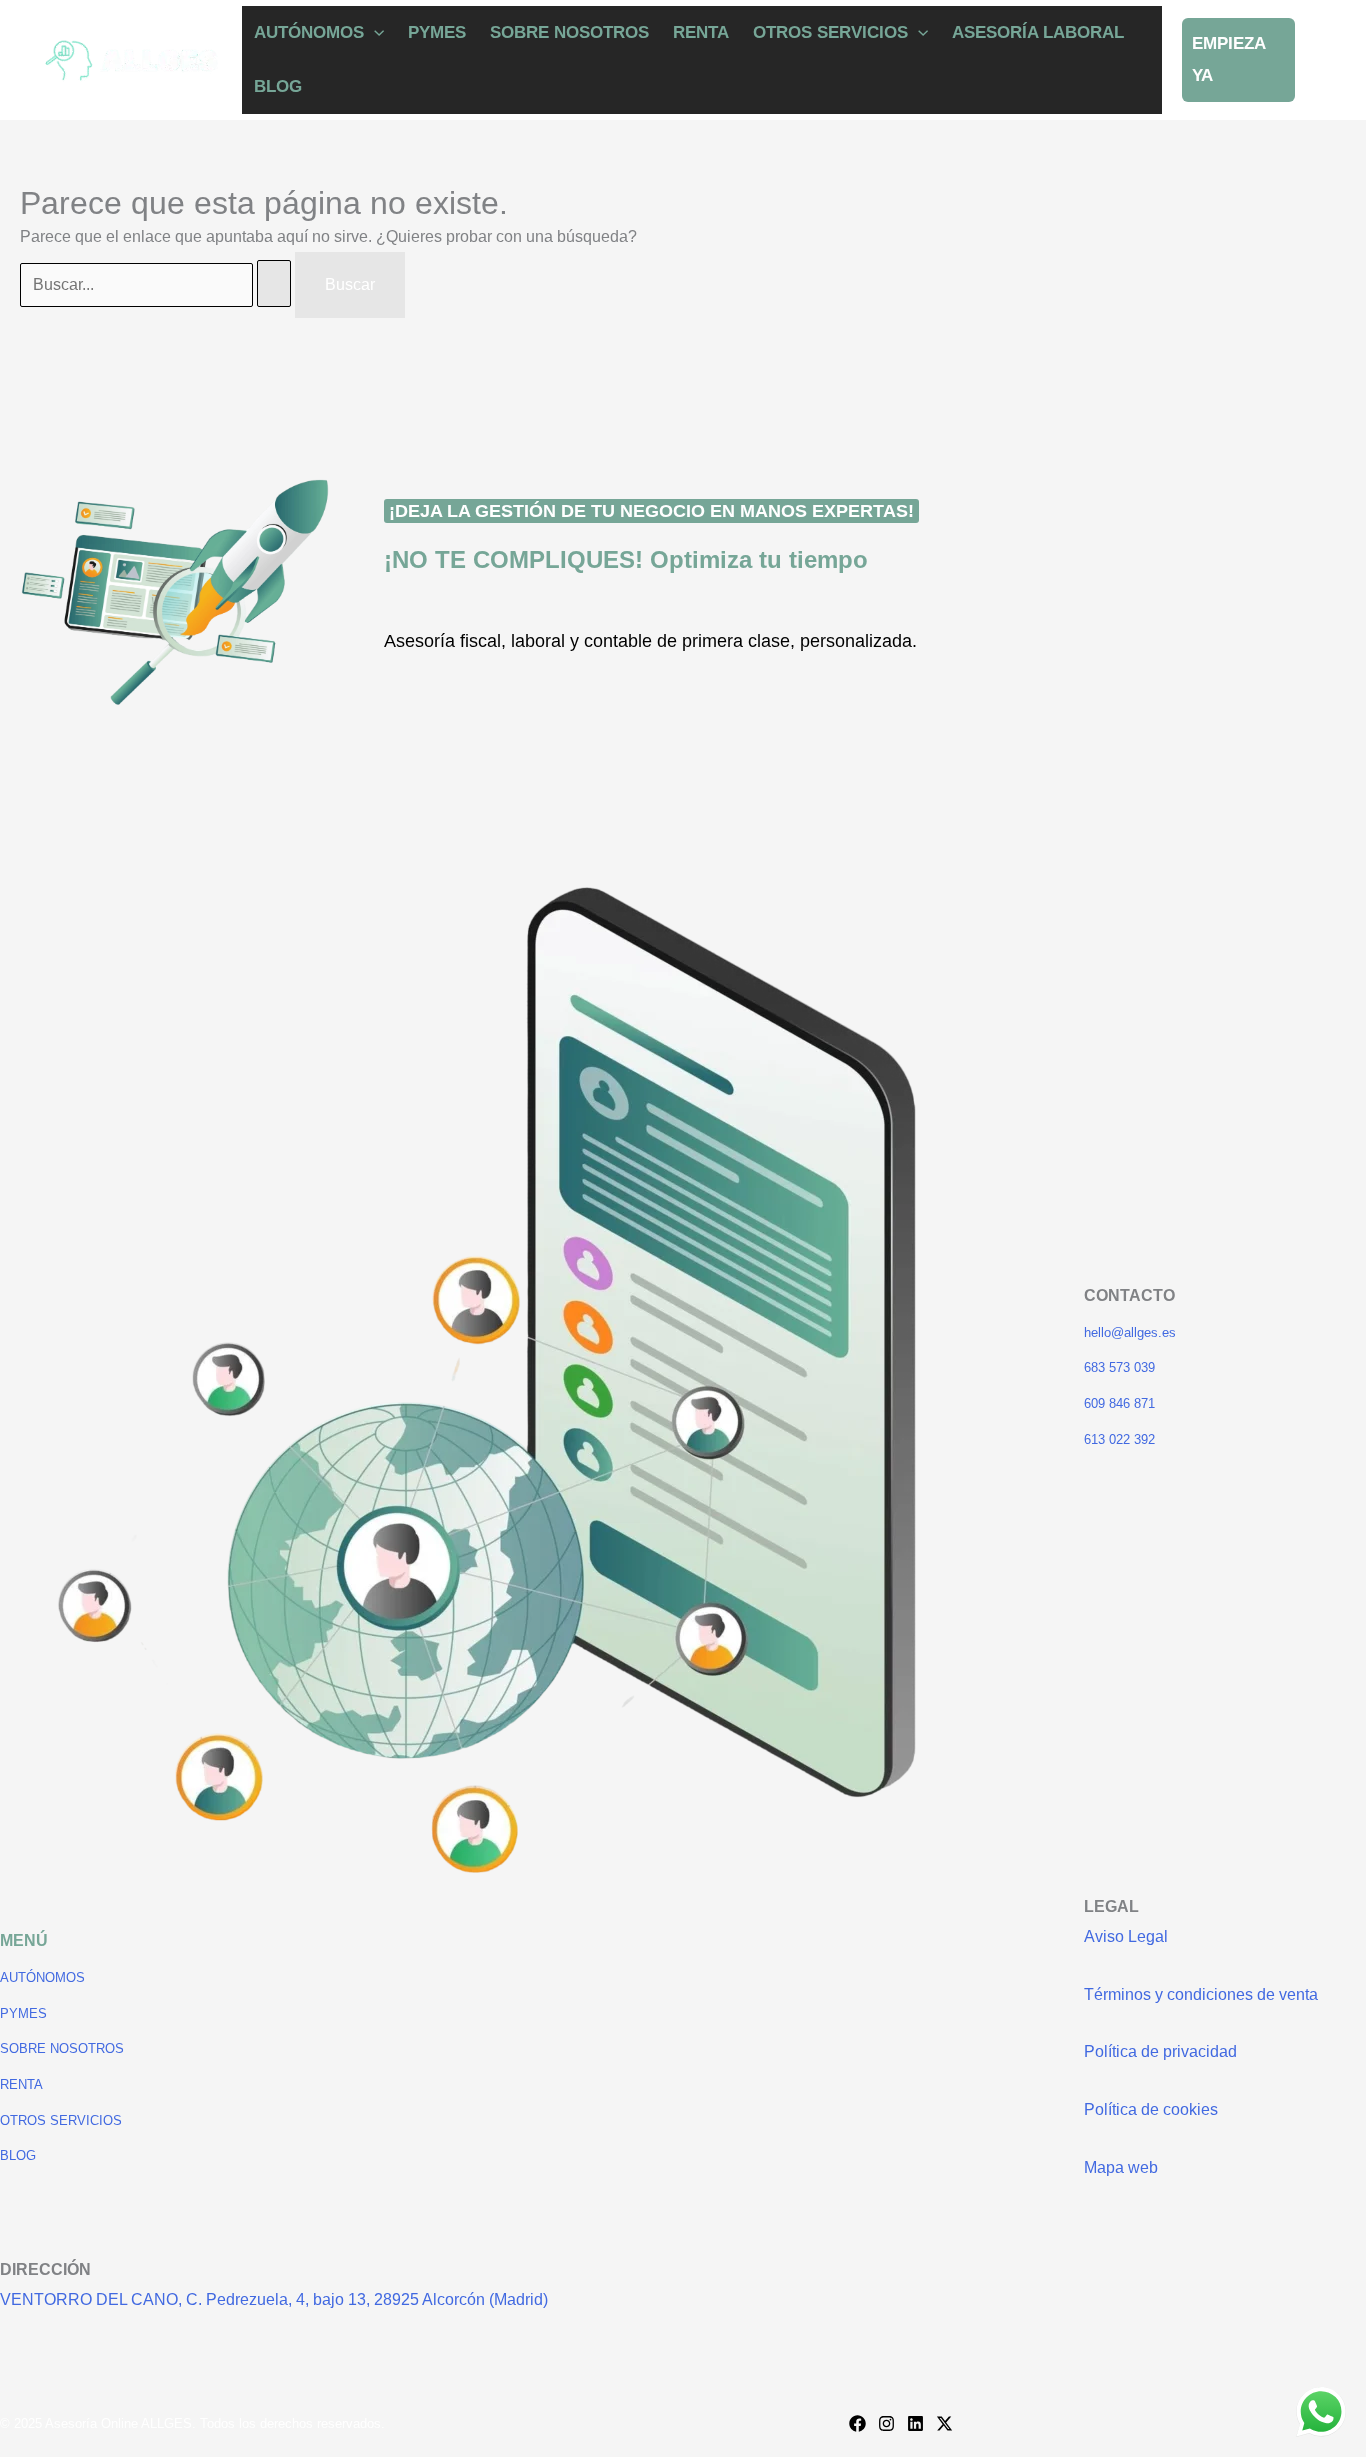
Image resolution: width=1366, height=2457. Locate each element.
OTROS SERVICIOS (830, 32)
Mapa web (1121, 2167)
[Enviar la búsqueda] (274, 284)
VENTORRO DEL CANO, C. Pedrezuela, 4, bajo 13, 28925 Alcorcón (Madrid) (274, 2299)
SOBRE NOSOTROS (569, 32)
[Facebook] (857, 2423)
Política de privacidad (1160, 2051)
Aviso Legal (1126, 1936)
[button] (374, 32)
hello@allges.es (1130, 1332)
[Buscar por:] (157, 284)
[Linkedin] (915, 2423)
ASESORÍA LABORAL (1038, 32)
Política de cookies (1151, 2109)
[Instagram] (886, 2423)
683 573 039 (1119, 1367)
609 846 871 (1119, 1403)
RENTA (701, 32)
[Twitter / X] (944, 2423)
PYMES (437, 32)
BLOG (278, 86)
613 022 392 (1119, 1439)
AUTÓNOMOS (309, 32)
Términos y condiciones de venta (1201, 1994)
